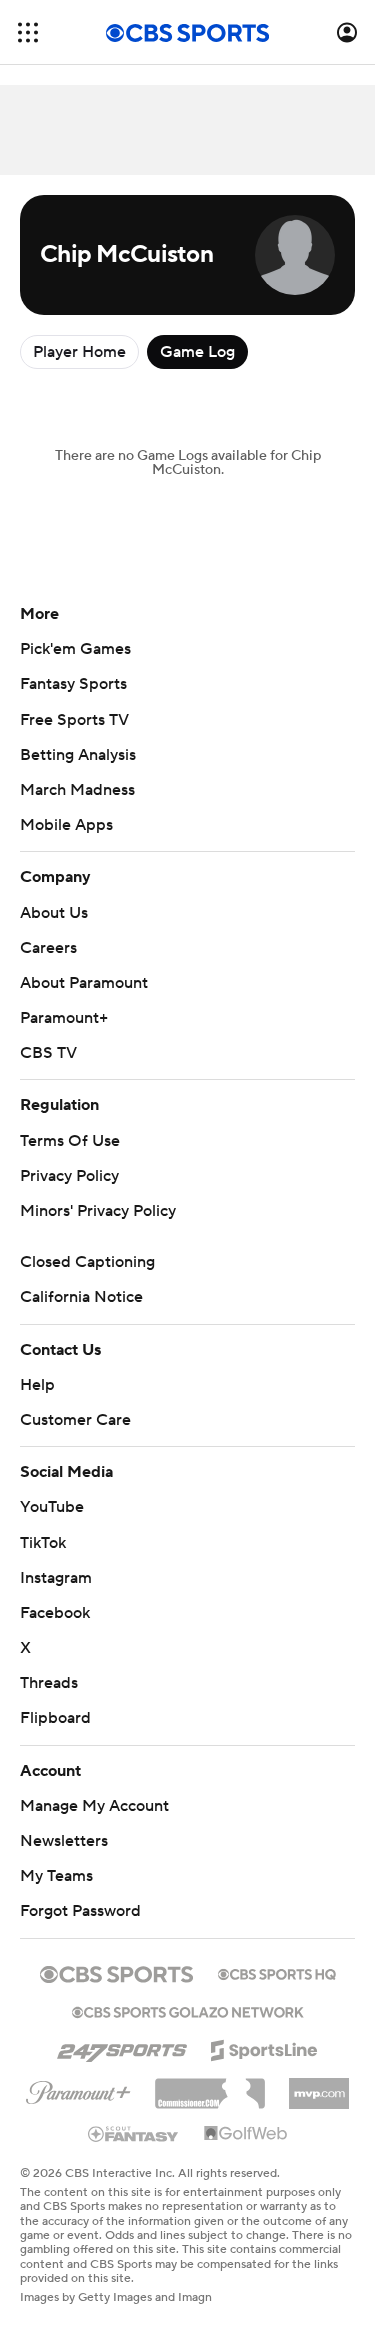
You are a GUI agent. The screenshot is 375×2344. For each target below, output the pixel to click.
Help (37, 1385)
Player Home (79, 352)
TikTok (43, 1543)
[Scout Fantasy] (134, 2133)
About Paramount (84, 983)
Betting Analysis (78, 755)
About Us (54, 913)
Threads (49, 1683)
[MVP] (319, 2086)
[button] (28, 32)
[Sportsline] (264, 2047)
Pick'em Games (75, 649)
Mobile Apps (66, 825)
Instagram (56, 1578)
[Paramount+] (78, 2089)
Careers (48, 948)
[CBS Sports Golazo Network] (188, 2010)
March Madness (77, 790)
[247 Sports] (122, 2047)
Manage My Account (94, 1806)
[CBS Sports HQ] (277, 1972)
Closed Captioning (87, 1262)
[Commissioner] (210, 2086)
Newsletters (64, 1841)
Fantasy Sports (73, 684)
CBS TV (48, 1053)
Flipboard (55, 1718)
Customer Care (75, 1420)
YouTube (52, 1507)
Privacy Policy (69, 1176)
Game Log (197, 352)
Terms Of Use (70, 1141)
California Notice (81, 1297)
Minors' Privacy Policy (98, 1211)
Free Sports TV (74, 720)
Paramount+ (64, 1018)
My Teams (56, 1876)
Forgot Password (80, 1911)
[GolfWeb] (246, 2134)
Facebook (55, 1613)
